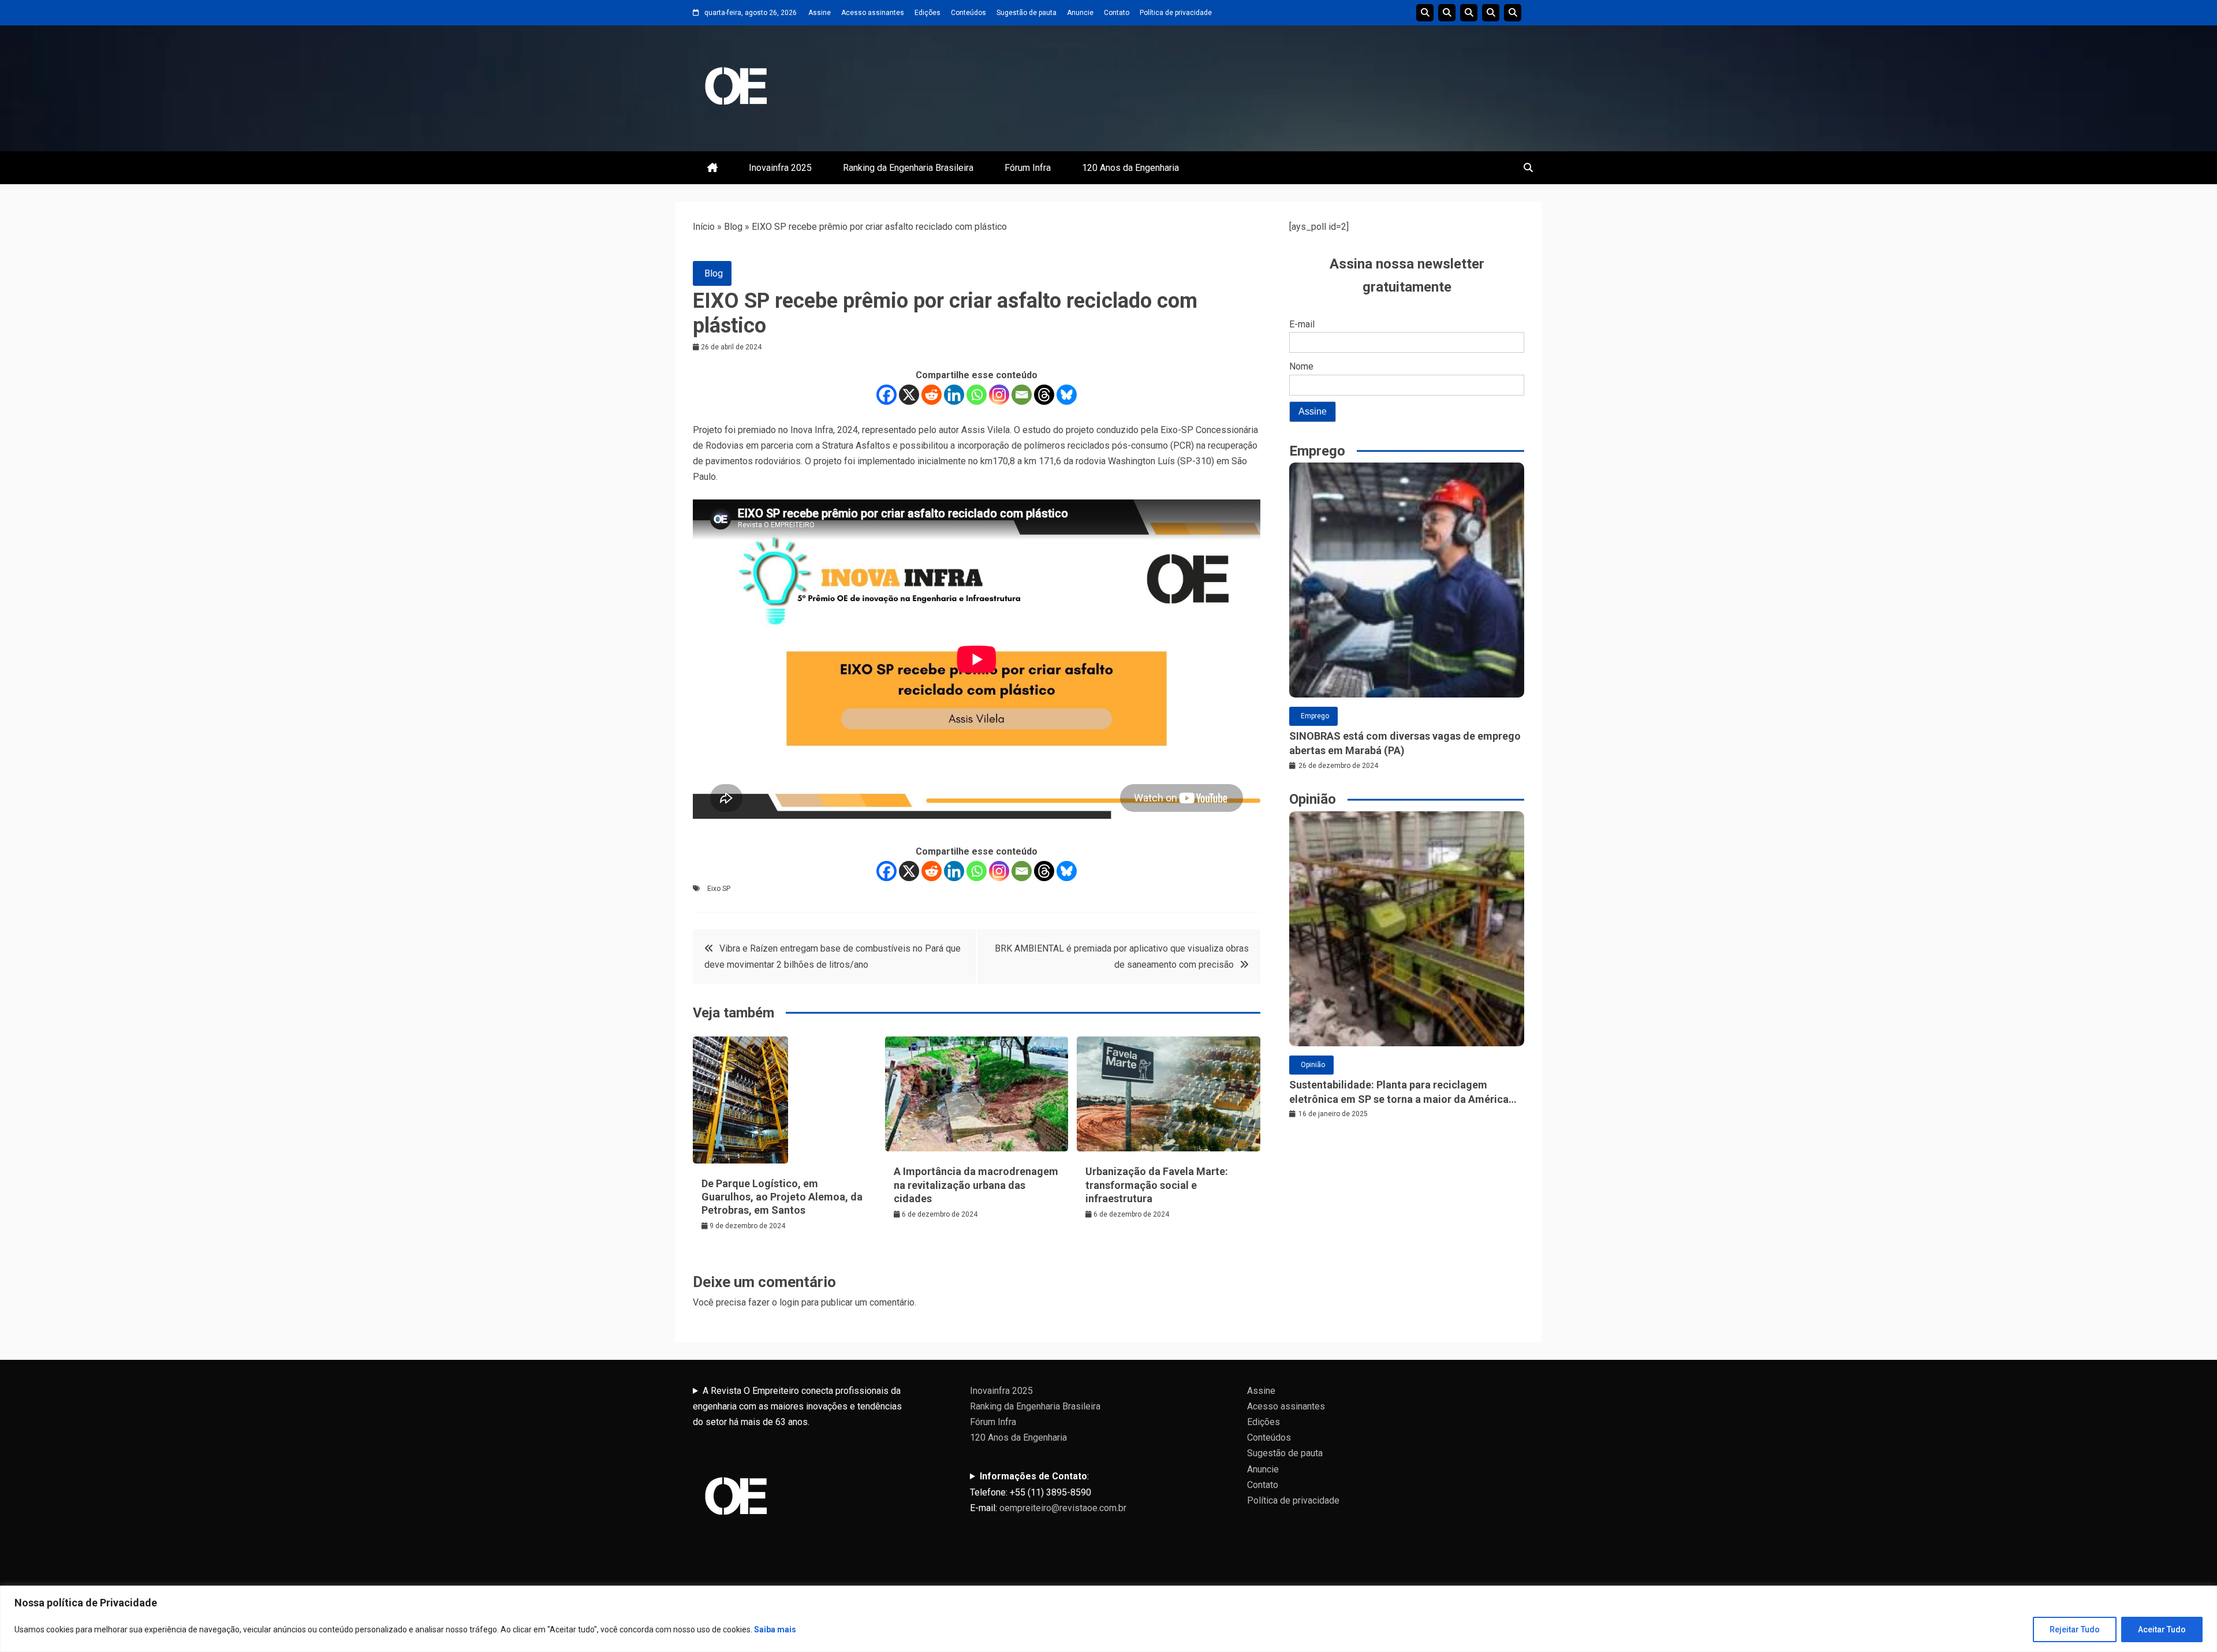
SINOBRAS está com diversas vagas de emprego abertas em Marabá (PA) (1405, 743)
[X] (909, 395)
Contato (1117, 13)
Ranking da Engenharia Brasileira (908, 168)
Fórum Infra (1028, 168)
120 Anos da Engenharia (1130, 168)
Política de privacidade (1176, 13)
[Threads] (1044, 395)
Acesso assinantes (873, 13)
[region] (1108, 1619)
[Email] (1022, 395)
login (789, 1302)
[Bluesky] (1067, 395)
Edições (928, 13)
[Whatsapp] (977, 395)
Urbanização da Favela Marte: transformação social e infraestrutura (1157, 1185)
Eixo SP (719, 889)
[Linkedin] (954, 395)
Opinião (1313, 1065)
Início (704, 227)
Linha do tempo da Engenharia (1447, 13)
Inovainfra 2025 (780, 168)
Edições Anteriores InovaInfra (1491, 13)
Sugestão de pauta (1027, 13)
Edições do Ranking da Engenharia (1469, 13)
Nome (1301, 366)
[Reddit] (932, 395)
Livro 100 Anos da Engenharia (1513, 13)
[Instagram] (999, 395)
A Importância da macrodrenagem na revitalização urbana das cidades (976, 1185)
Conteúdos (968, 13)
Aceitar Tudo (2162, 1629)
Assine (820, 13)
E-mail (1302, 324)
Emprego (1315, 716)
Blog (733, 227)
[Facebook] (887, 395)
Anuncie (1080, 13)
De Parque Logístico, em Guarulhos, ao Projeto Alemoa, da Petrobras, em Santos (782, 1197)
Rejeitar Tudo (2075, 1629)
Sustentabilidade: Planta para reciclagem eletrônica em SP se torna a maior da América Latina (1399, 1092)
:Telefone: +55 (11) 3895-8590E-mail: (1048, 1492)
